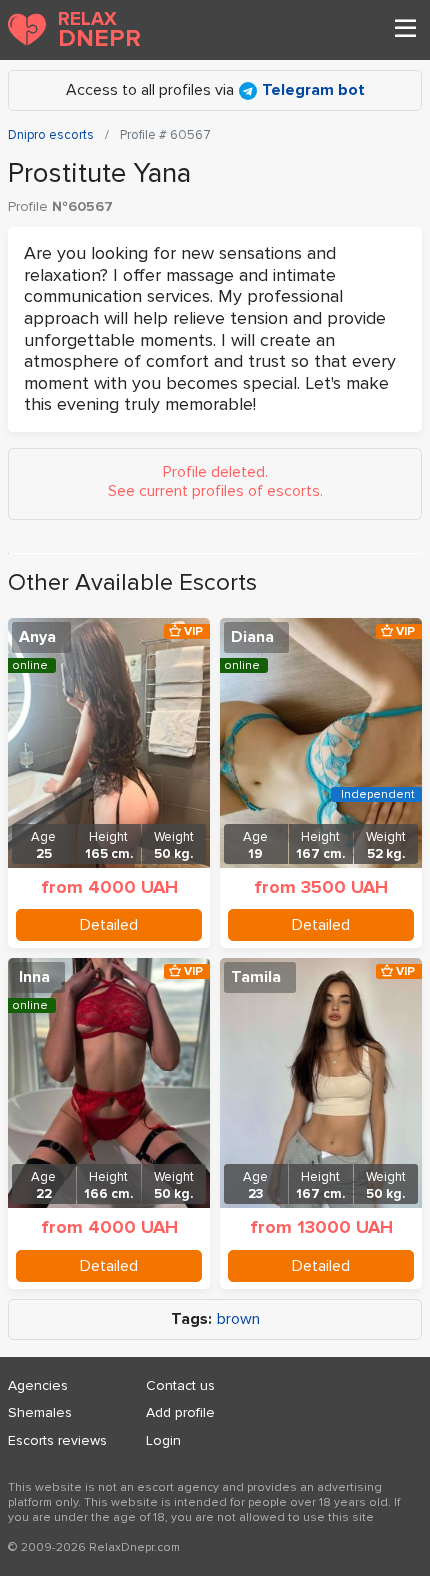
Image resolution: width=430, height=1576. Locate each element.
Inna (34, 977)
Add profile (180, 1412)
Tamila (256, 977)
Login (163, 1440)
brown (238, 1319)
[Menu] (405, 30)
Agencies (38, 1385)
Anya (37, 637)
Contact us (180, 1385)
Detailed (109, 925)
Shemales (40, 1412)
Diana (252, 637)
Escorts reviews (57, 1440)
